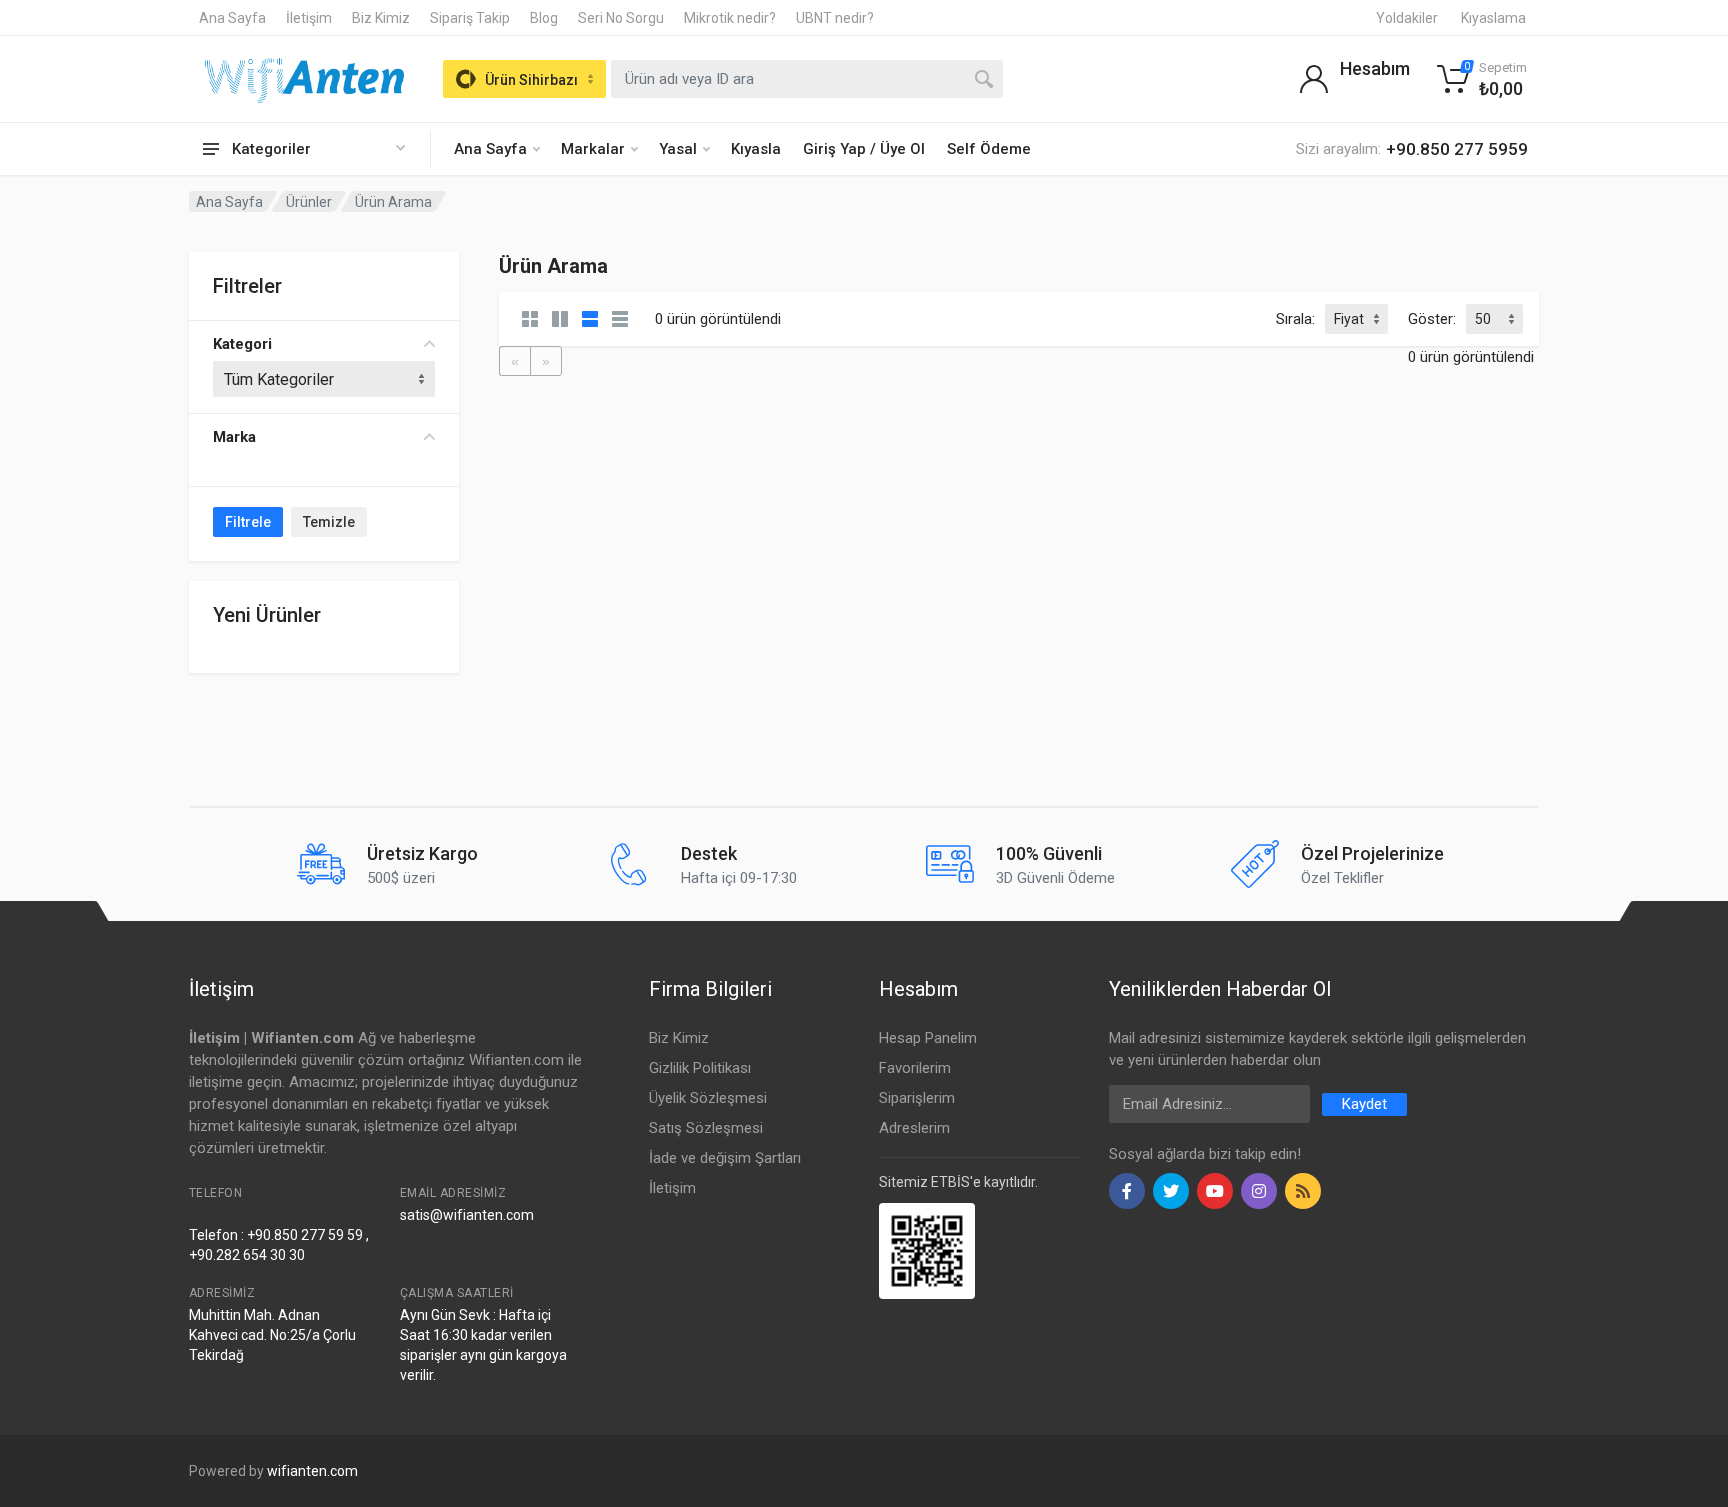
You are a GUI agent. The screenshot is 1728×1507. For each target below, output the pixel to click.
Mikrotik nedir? (730, 18)
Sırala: (1295, 319)
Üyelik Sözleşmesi (708, 1098)
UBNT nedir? (835, 18)
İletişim (309, 18)
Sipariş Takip (470, 18)
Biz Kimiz (381, 18)
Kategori (242, 344)
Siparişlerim (917, 1098)
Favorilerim (915, 1068)
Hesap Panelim (928, 1038)
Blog (544, 18)
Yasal (678, 149)
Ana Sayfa (232, 18)
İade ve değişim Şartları (725, 1158)
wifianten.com (312, 1471)
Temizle (329, 522)
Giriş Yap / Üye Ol (864, 149)
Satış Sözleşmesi (706, 1128)
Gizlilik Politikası (700, 1068)
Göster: (1432, 319)
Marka (234, 437)
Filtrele (248, 522)
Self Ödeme (989, 149)
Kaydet (1364, 1104)
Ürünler (309, 202)
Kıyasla (756, 149)
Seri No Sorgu (621, 18)
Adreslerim (914, 1128)
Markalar (593, 149)
